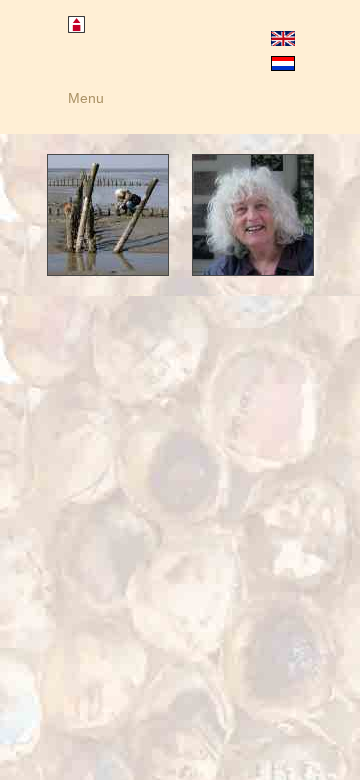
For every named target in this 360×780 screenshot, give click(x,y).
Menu (86, 98)
